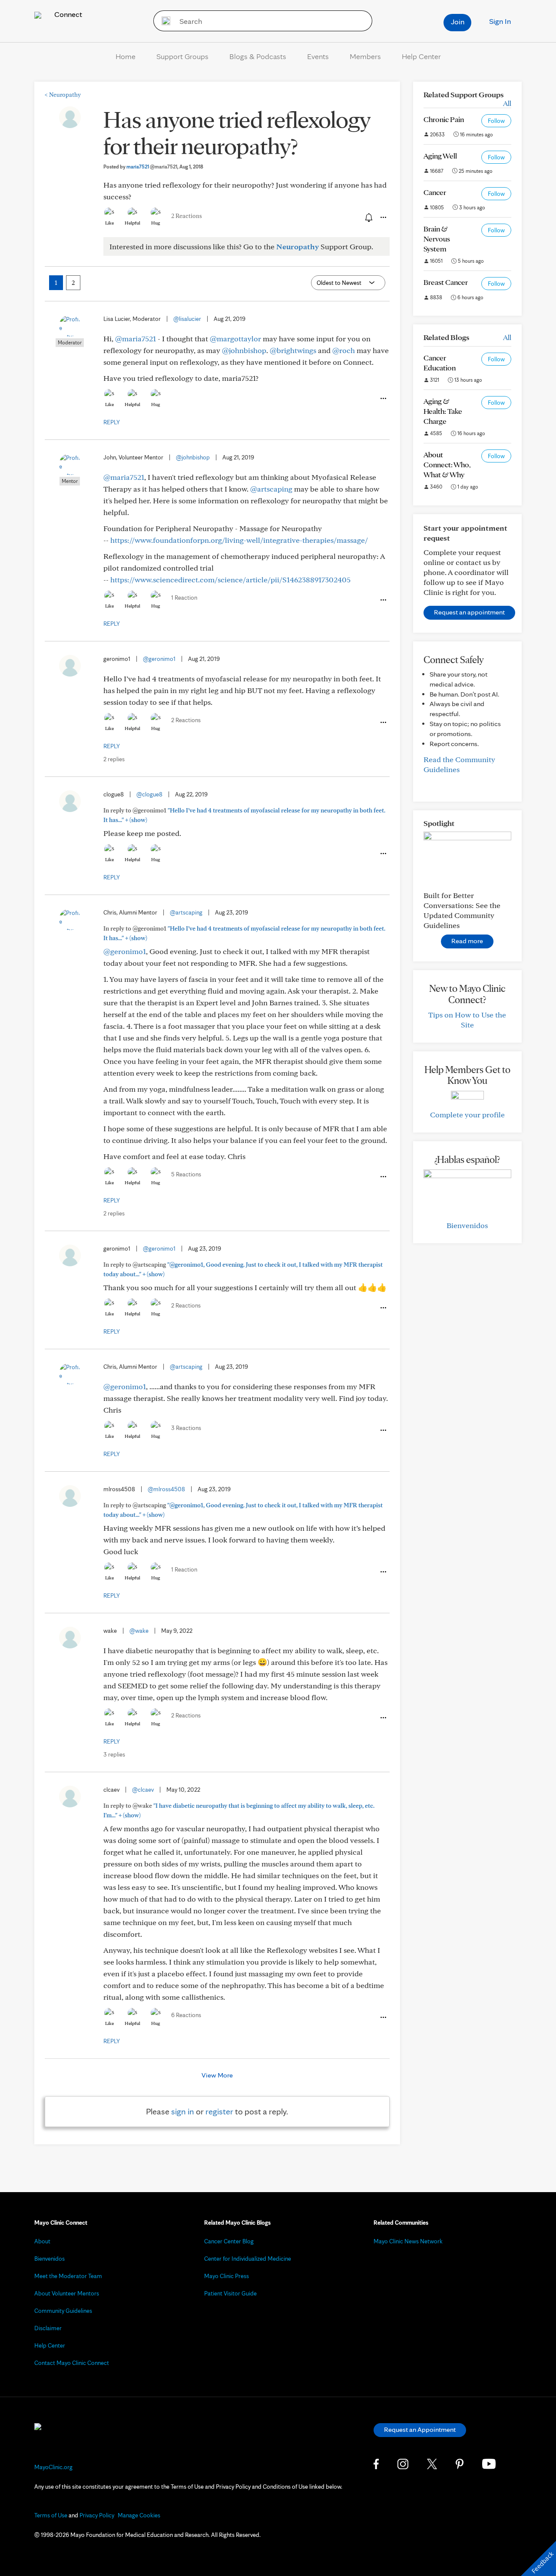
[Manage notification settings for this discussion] (368, 217)
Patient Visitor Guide (230, 2293)
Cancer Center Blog (229, 2241)
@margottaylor (235, 339)
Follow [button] (496, 121)
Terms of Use (51, 2515)
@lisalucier (187, 319)
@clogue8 (149, 794)
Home (126, 56)
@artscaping (271, 489)
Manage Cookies (139, 2515)
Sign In (500, 21)
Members (365, 56)
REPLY (112, 422)
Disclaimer (48, 2328)
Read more (467, 941)
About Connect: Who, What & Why (447, 464)
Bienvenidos (467, 1225)
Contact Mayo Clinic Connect (72, 2363)
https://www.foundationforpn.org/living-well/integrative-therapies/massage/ (239, 540)
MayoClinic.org (53, 2467)
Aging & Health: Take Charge (443, 411)
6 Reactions (186, 2015)
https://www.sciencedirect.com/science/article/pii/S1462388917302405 (230, 580)
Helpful (132, 223)
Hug (156, 223)
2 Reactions (187, 216)
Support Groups (182, 56)
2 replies (114, 759)
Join (458, 21)
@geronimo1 (159, 659)
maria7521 (152, 167)
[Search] (163, 21)
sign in (183, 2111)
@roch (344, 350)
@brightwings (293, 350)
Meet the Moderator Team (68, 2276)
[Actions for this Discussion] (383, 218)
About (42, 2241)
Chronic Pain (444, 119)
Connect (67, 14)
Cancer (435, 192)
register (219, 2111)
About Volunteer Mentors (67, 2293)
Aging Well (440, 156)
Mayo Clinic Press (227, 2276)
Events (318, 56)
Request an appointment (469, 612)
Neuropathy (63, 95)
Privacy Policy (97, 2515)
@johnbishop (244, 350)
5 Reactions (186, 1174)
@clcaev (143, 1790)
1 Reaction (184, 598)
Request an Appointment (420, 2429)
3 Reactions (186, 1428)
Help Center (421, 56)
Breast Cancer (446, 282)
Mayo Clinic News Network (408, 2241)
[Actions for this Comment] (383, 399)
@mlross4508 (166, 1489)
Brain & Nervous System (437, 239)
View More (217, 2075)
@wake (139, 1631)
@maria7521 (136, 339)
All (507, 103)
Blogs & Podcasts (258, 56)
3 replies (114, 1754)
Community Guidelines (63, 2311)
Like (109, 223)
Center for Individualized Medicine (248, 2259)
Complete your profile (467, 1115)
